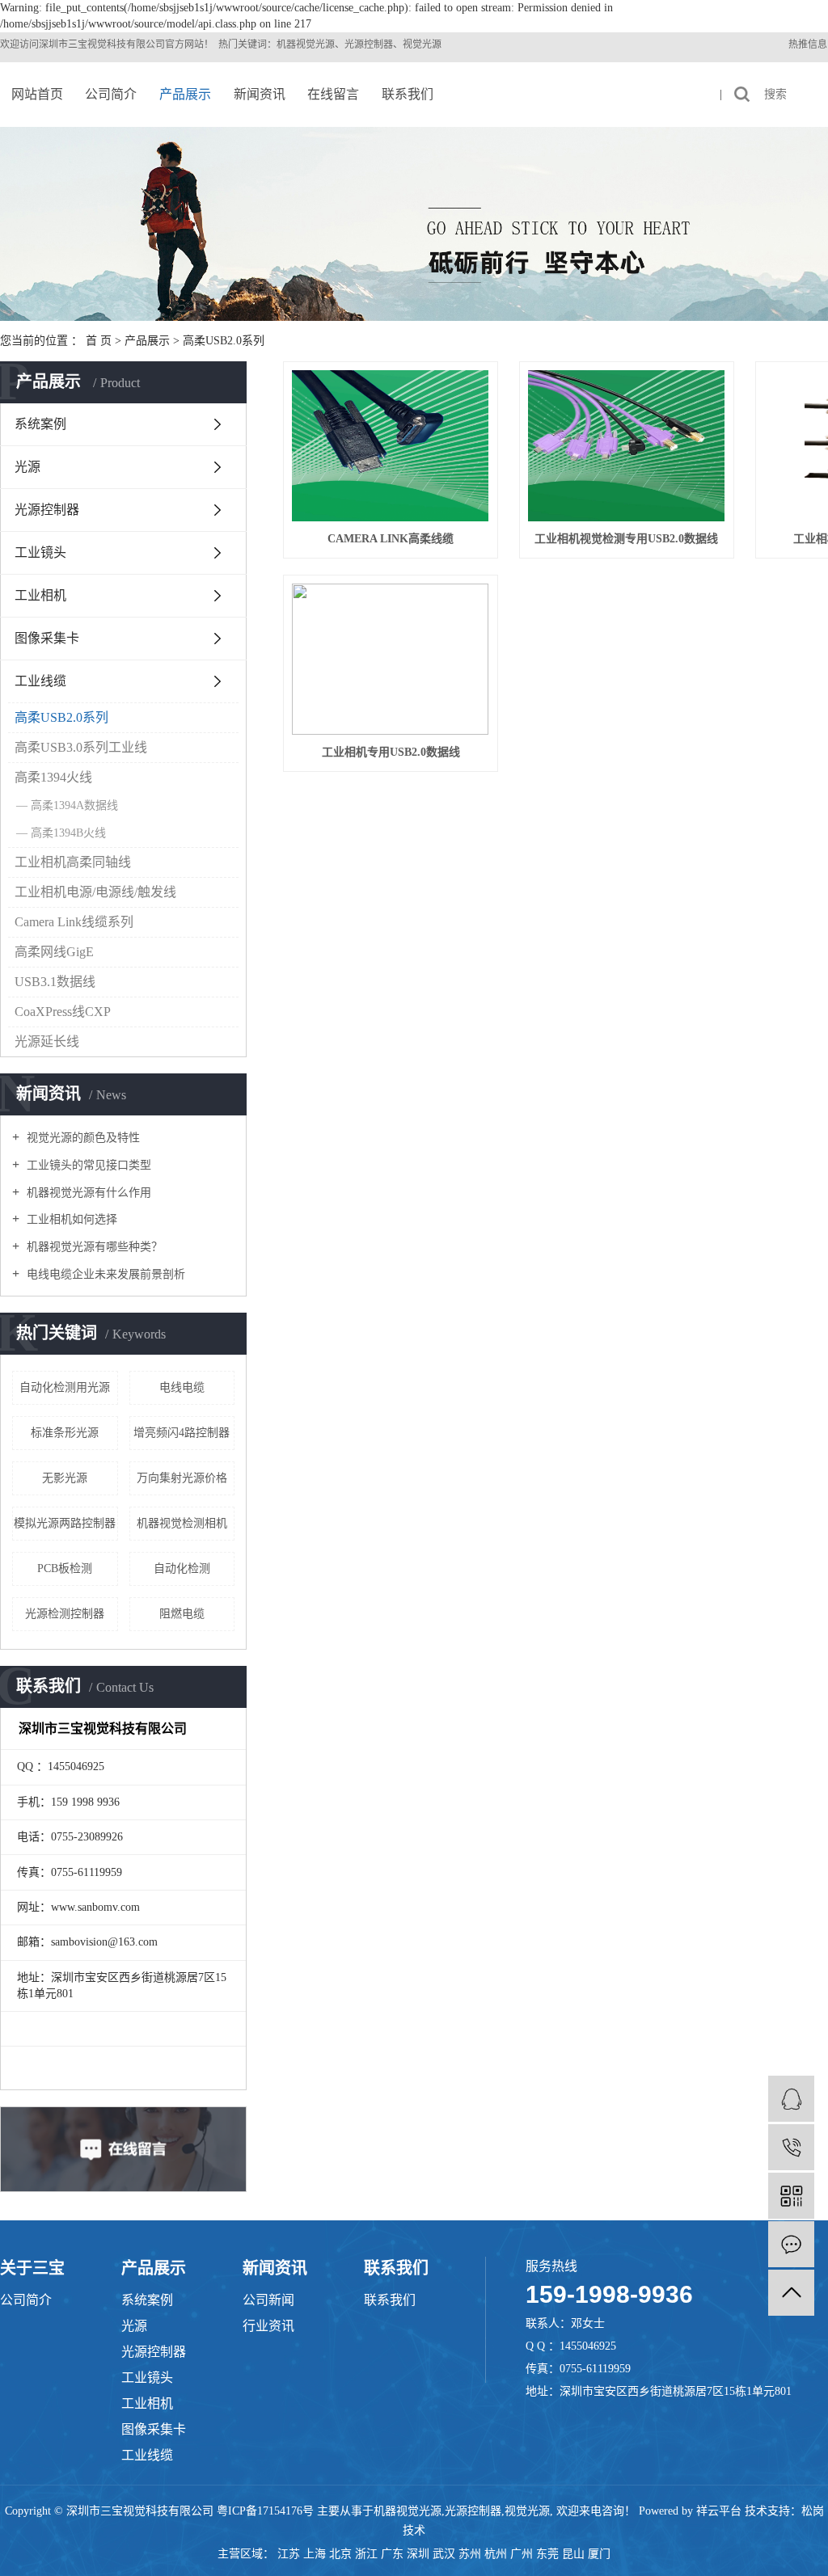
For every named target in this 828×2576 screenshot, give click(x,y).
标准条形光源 (65, 1433)
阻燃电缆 (182, 1614)
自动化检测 (182, 1568)
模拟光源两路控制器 (65, 1523)
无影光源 (65, 1478)
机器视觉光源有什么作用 (87, 1193)
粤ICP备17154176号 (265, 2511)
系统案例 (40, 424)
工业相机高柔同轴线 (73, 862)
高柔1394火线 (53, 777)
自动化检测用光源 (65, 1387)
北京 (340, 2554)
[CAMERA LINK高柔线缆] (391, 446)
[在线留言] (791, 2244)
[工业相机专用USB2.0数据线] (391, 659)
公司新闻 (268, 2300)
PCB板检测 (65, 1568)
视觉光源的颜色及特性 (82, 1138)
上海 (315, 2554)
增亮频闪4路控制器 (182, 1433)
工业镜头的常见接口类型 (87, 1165)
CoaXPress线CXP (63, 1012)
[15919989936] (791, 2147)
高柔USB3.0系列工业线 (81, 747)
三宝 (78, 44)
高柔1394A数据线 (74, 805)
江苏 (289, 2554)
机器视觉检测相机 (182, 1523)
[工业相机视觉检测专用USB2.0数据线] (627, 446)
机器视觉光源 (408, 2511)
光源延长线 (47, 1041)
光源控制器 (47, 510)
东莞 (547, 2554)
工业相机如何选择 (70, 1219)
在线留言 (333, 94)
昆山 (573, 2554)
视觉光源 (527, 2511)
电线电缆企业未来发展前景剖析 (104, 1274)
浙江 (366, 2554)
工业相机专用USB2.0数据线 (391, 752)
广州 (522, 2554)
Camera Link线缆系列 (74, 922)
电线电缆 (182, 1387)
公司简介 (111, 94)
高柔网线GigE (54, 952)
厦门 (599, 2554)
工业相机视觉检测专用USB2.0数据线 (626, 539)
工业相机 (40, 595)
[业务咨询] (791, 2099)
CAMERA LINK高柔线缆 (391, 539)
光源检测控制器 (65, 1614)
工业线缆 (40, 681)
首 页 (99, 341)
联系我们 (408, 94)
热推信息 (808, 44)
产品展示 (185, 94)
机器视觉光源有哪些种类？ (93, 1247)
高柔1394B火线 (68, 833)
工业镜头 (40, 552)
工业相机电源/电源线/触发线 (95, 892)
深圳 (418, 2554)
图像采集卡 (47, 638)
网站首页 (37, 94)
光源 (27, 467)
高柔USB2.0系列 (224, 341)
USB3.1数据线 (55, 982)
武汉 (444, 2554)
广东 (392, 2554)
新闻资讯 (260, 94)
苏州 (470, 2554)
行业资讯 (268, 2326)
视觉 (97, 44)
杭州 (496, 2554)
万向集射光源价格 (182, 1478)
